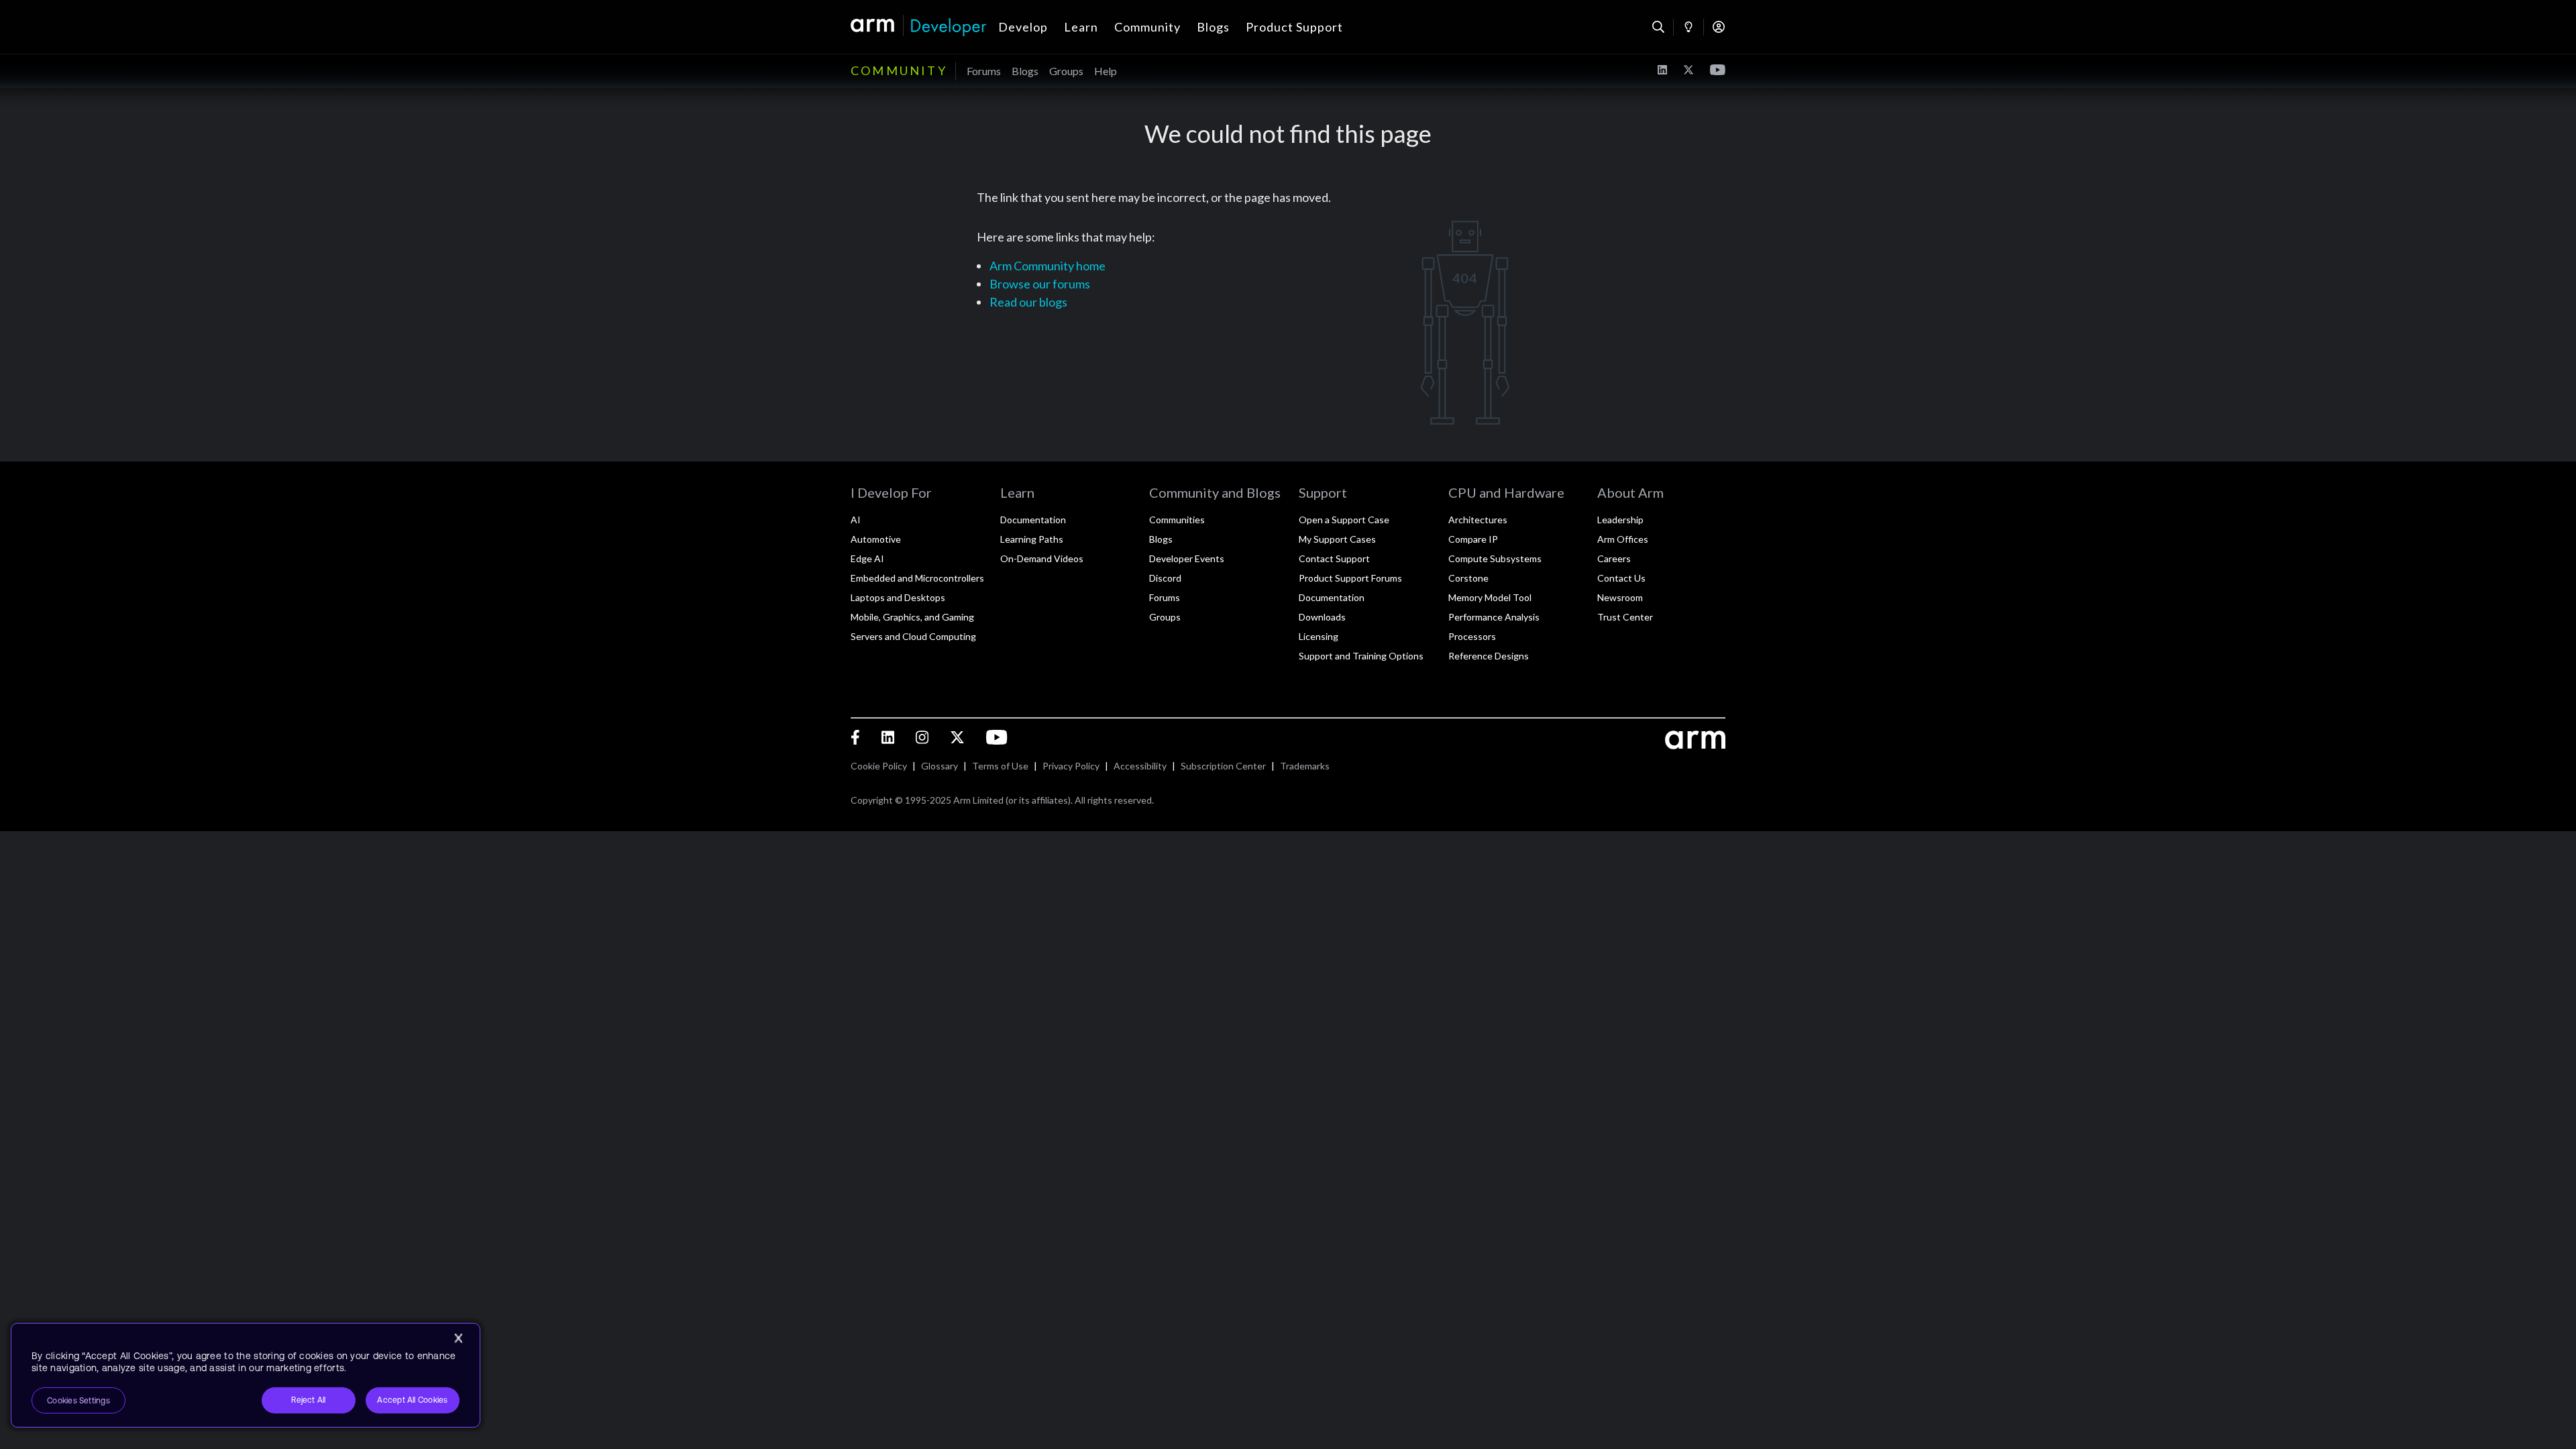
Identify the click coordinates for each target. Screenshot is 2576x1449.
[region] (246, 1375)
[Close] (458, 1338)
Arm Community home (1048, 266)
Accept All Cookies (412, 1400)
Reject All (308, 1400)
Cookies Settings (78, 1401)
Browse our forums (1040, 284)
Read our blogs (1028, 302)
